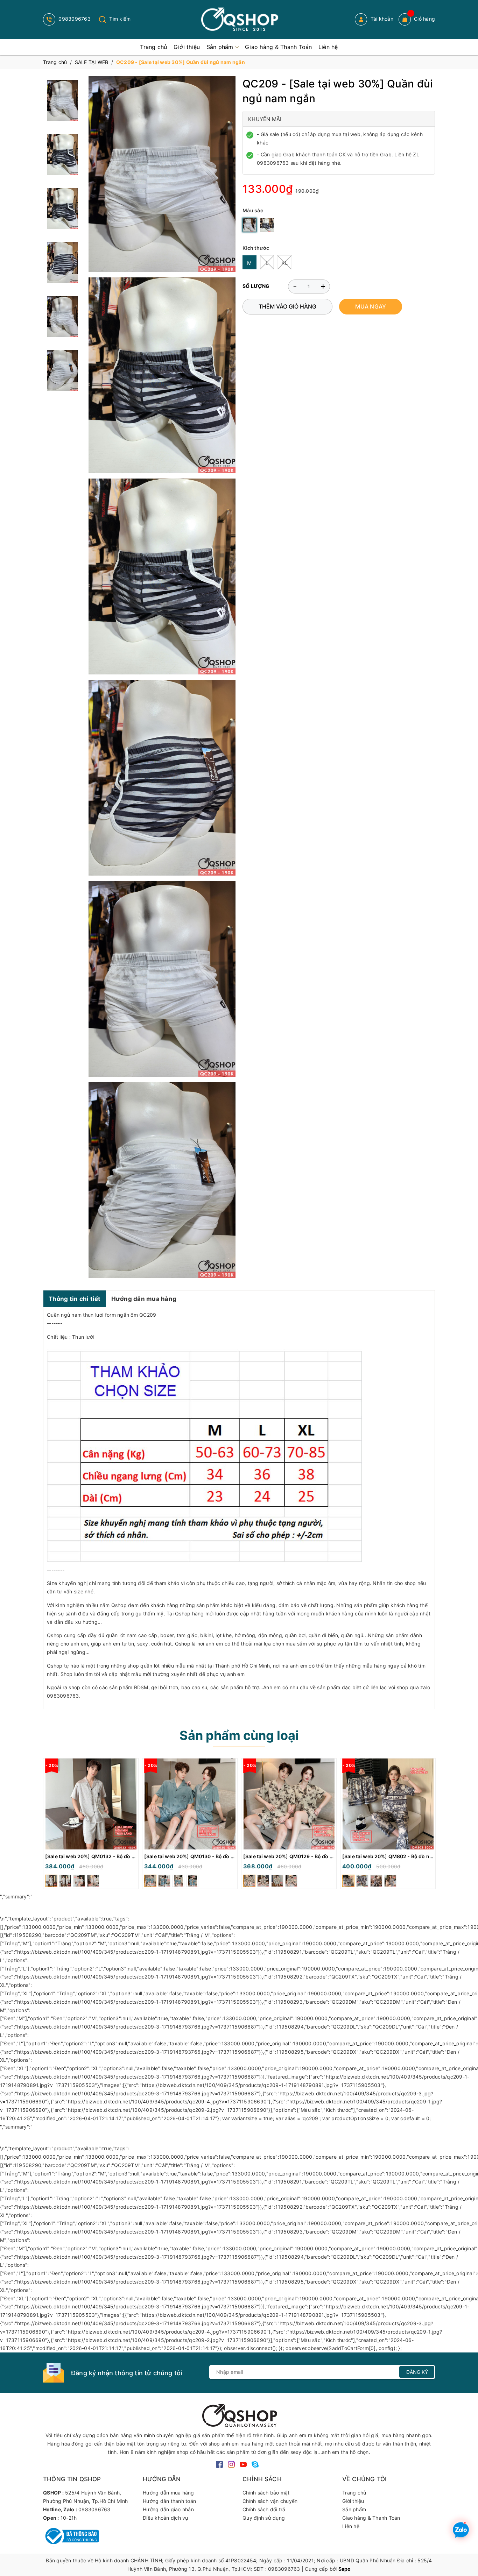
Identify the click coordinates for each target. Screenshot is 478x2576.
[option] (91, 1825)
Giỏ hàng (424, 19)
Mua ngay (371, 306)
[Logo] (239, 19)
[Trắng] (249, 225)
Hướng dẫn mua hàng (144, 1299)
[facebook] (219, 2464)
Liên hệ (351, 2526)
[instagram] (231, 2464)
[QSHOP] (239, 2415)
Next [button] (430, 1825)
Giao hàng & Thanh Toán (371, 2518)
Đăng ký (417, 2372)
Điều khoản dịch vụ (166, 2518)
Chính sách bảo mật (266, 2493)
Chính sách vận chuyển (270, 2501)
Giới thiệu (353, 2501)
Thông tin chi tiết (75, 1299)
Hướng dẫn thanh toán (169, 2501)
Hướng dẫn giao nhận (168, 2509)
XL (285, 263)
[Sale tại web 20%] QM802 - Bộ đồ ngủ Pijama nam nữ (407, 1856)
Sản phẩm (354, 2509)
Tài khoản (381, 19)
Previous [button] (48, 1825)
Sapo (345, 2569)
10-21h (69, 2518)
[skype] (255, 2464)
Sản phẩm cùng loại (239, 1735)
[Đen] (267, 225)
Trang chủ (354, 2493)
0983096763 (74, 19)
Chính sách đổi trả (264, 2509)
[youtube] (243, 2464)
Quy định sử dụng (264, 2518)
